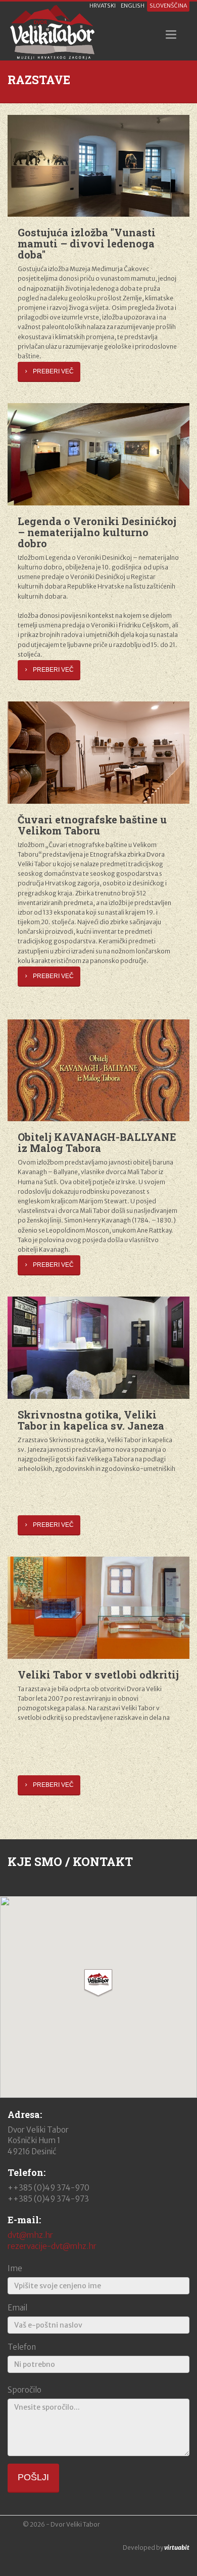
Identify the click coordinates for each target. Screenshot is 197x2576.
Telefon (22, 2347)
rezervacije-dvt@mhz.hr (52, 2246)
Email (17, 2308)
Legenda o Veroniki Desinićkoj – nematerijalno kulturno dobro (97, 532)
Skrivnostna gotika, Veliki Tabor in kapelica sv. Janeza (91, 1420)
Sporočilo (24, 2390)
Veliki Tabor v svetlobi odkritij (98, 1675)
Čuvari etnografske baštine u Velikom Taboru (92, 825)
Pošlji (33, 2477)
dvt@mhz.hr (30, 2235)
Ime (15, 2268)
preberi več (53, 371)
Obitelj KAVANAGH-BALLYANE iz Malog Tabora (97, 1142)
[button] (98, 1983)
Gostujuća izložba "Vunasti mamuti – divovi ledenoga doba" (87, 243)
